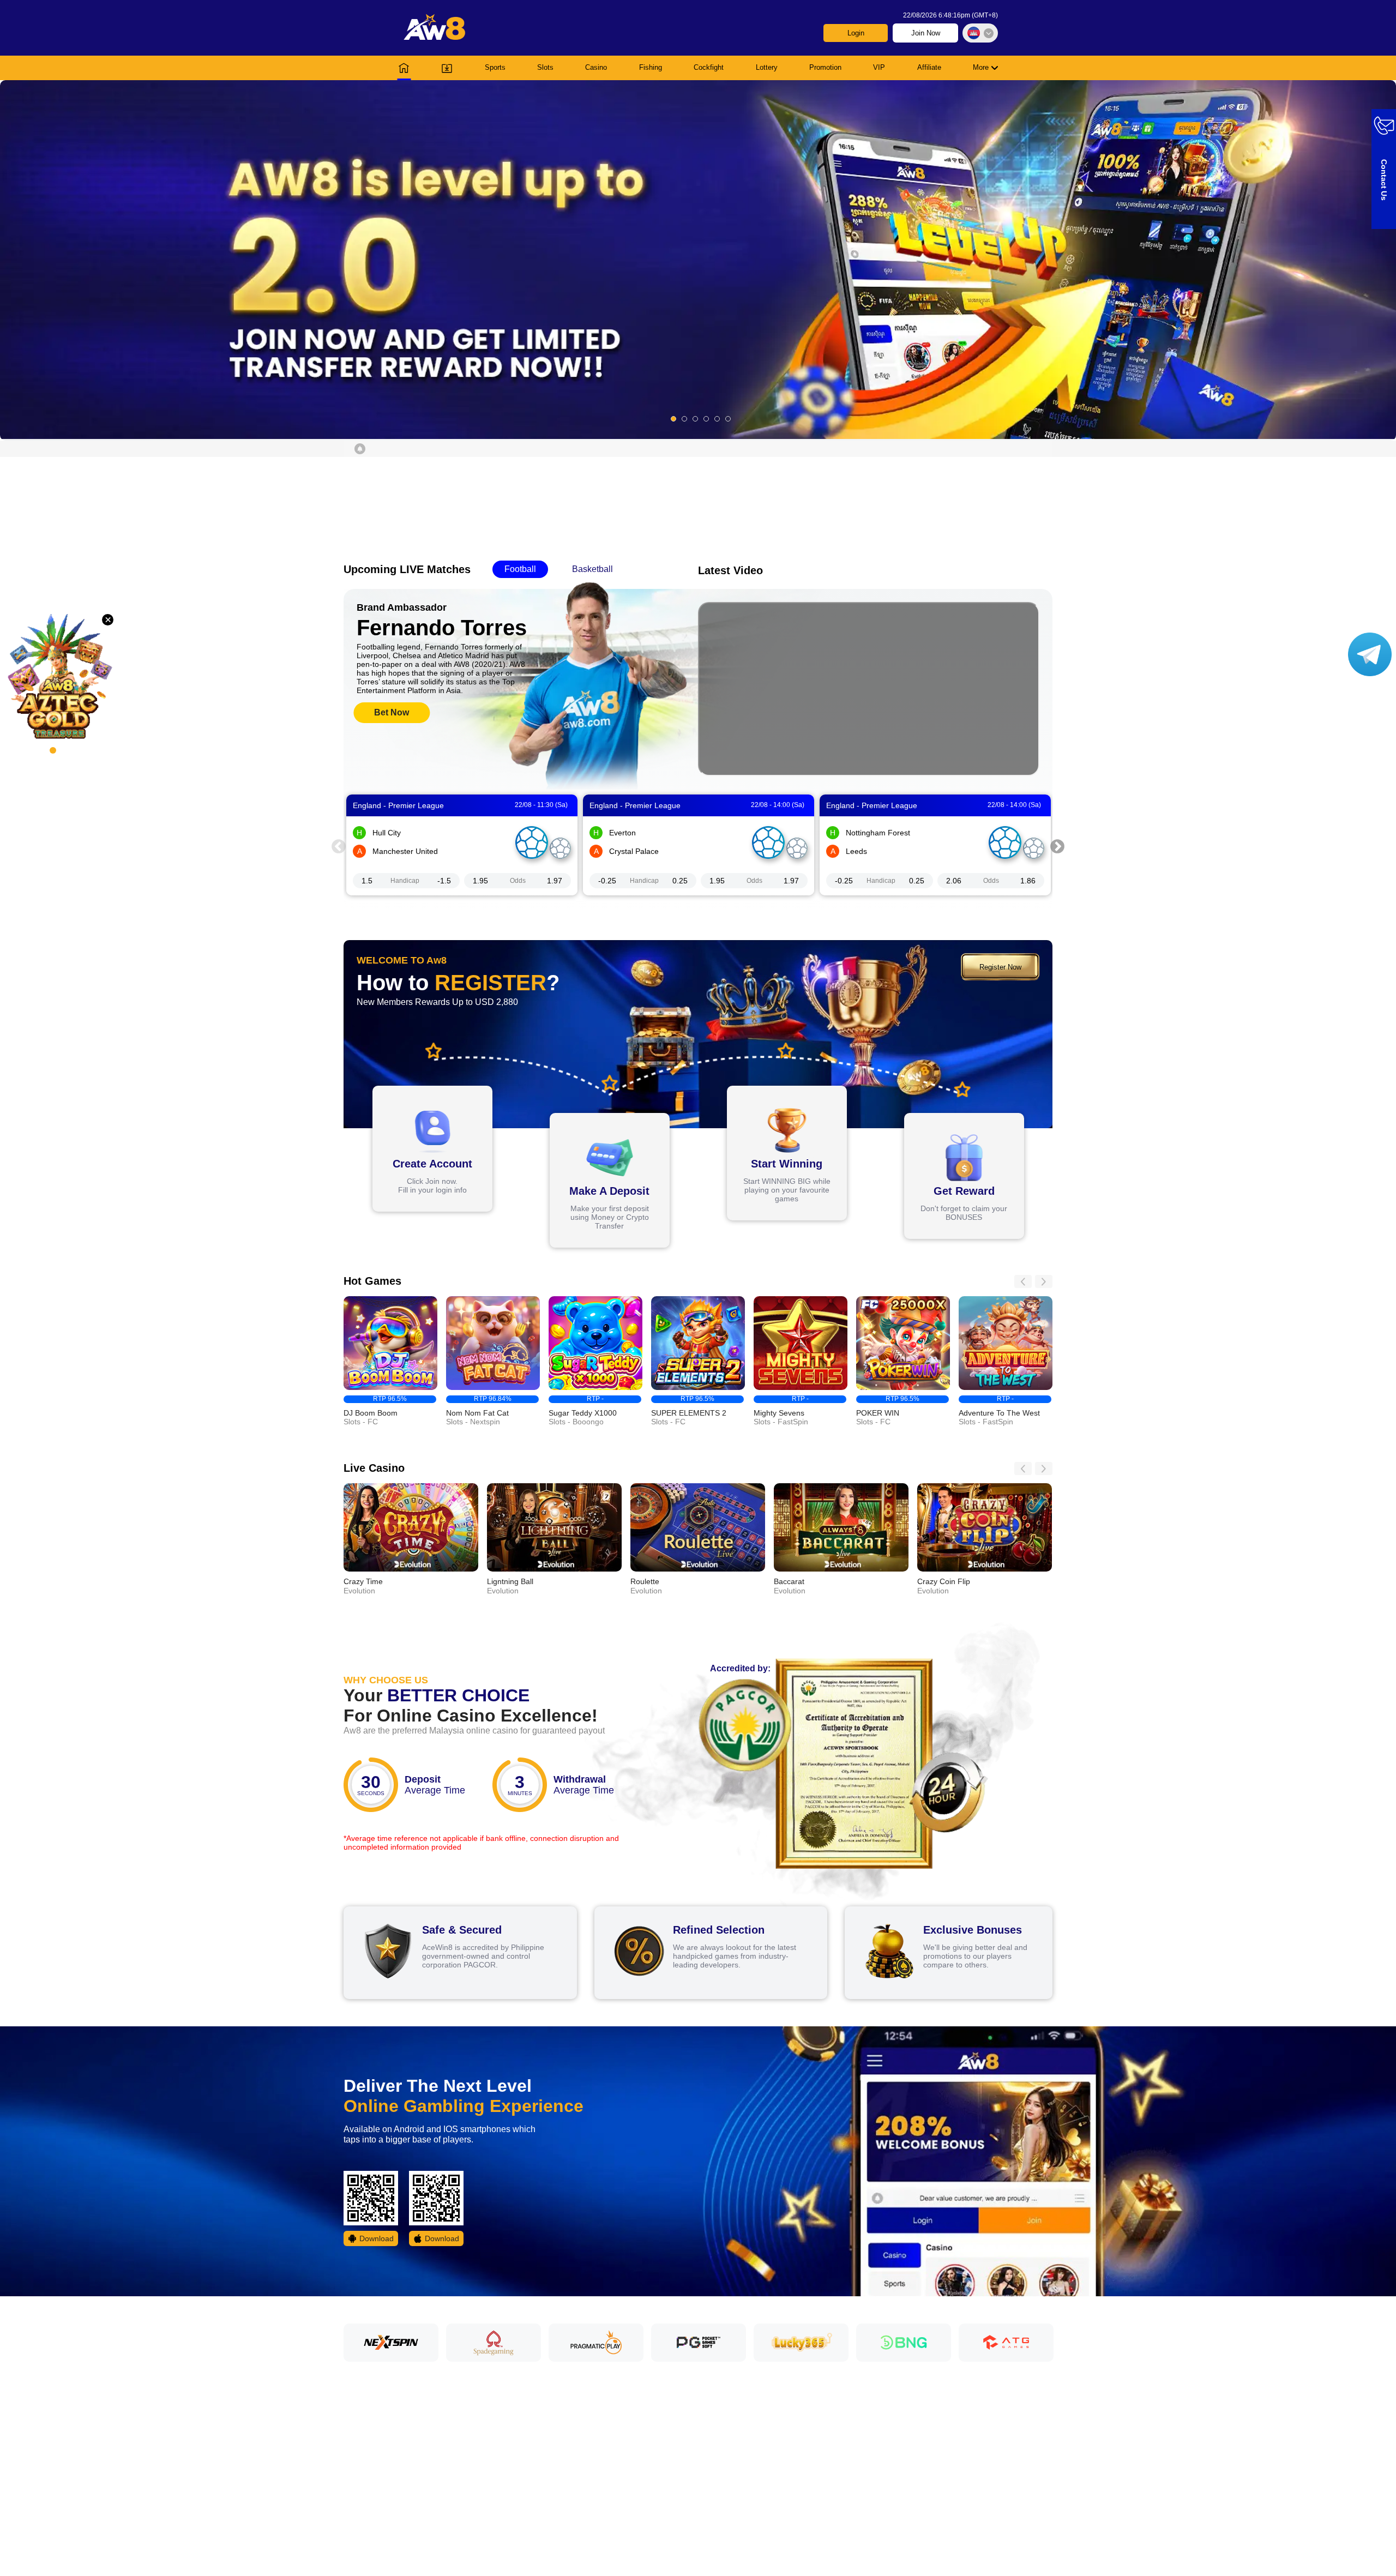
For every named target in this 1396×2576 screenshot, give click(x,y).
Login (856, 33)
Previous (339, 845)
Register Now (1000, 967)
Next (1057, 845)
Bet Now (392, 712)
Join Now (926, 33)
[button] (698, 260)
